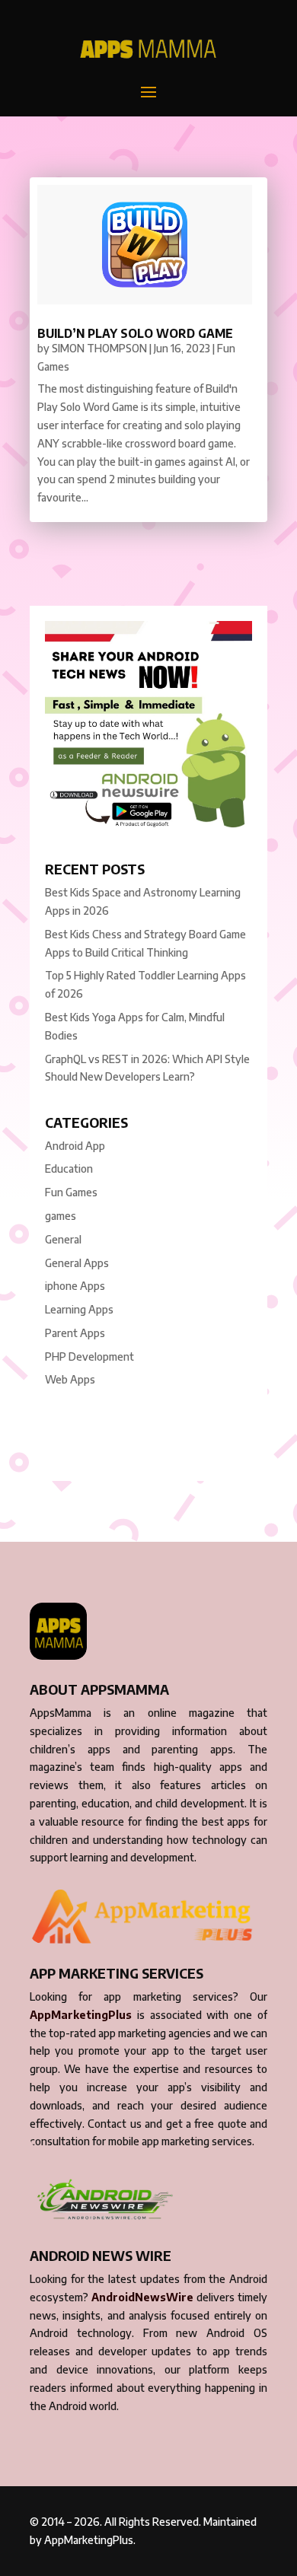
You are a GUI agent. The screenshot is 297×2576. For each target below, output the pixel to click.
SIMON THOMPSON (99, 348)
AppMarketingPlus (81, 2015)
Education (69, 1169)
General (63, 1239)
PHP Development (89, 1356)
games (61, 1216)
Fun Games (71, 1192)
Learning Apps (79, 1309)
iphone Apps (75, 1286)
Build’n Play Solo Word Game (135, 333)
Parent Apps (75, 1333)
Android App (75, 1146)
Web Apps (70, 1379)
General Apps (77, 1263)
